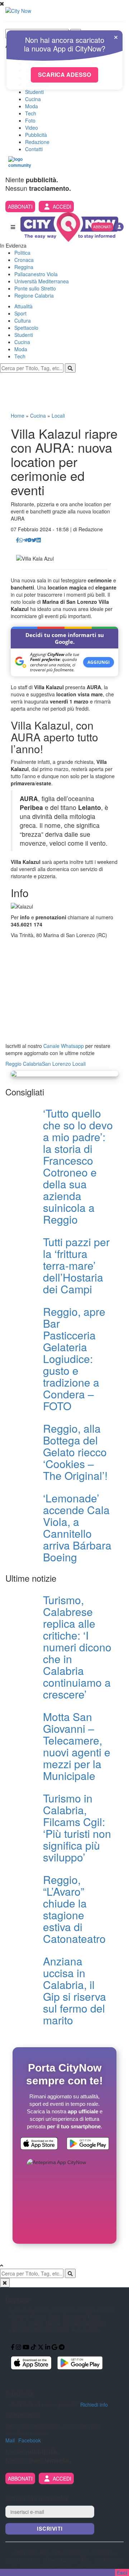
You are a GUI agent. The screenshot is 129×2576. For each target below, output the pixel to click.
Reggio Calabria (24, 1064)
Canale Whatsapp (64, 1046)
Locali (58, 416)
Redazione (37, 142)
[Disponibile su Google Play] (88, 2144)
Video (32, 128)
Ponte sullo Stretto (35, 288)
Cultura (23, 320)
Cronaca (24, 260)
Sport (20, 313)
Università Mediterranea (42, 281)
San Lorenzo (56, 1064)
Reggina (24, 267)
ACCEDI (62, 207)
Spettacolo (26, 328)
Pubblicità (36, 135)
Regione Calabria (34, 295)
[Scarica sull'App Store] (39, 2144)
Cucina (33, 99)
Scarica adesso (64, 74)
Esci (122, 2572)
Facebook (30, 2440)
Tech (31, 113)
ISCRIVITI (50, 2529)
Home (18, 416)
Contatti (34, 149)
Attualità (23, 306)
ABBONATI (20, 207)
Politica (22, 253)
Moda (32, 106)
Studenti (34, 92)
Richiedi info (94, 2405)
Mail (10, 2440)
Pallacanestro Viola (36, 274)
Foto (30, 120)
